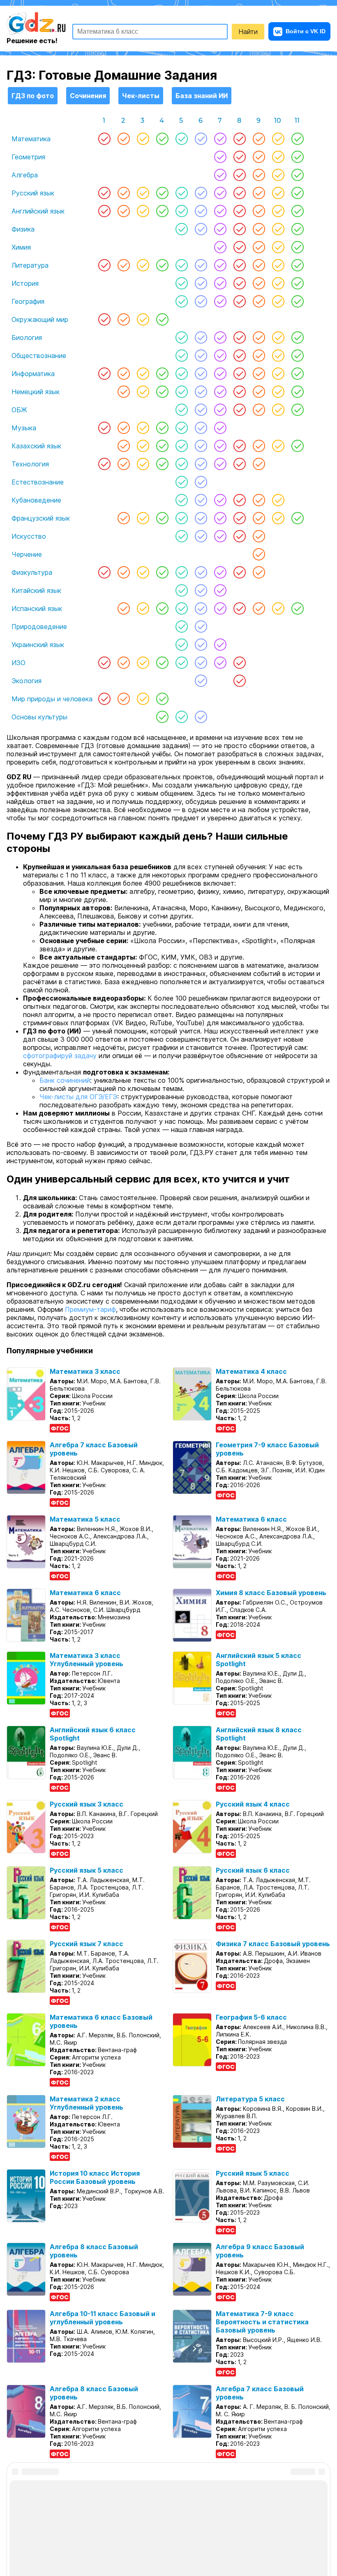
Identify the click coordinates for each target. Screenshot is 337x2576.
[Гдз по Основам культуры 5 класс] (181, 717)
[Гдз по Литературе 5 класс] (181, 265)
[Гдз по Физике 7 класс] (220, 229)
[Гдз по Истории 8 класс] (239, 283)
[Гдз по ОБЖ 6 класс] (201, 410)
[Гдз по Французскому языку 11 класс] (297, 518)
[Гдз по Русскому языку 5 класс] (181, 193)
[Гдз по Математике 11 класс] (297, 139)
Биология (27, 337)
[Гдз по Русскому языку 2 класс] (123, 193)
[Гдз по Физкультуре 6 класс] (201, 572)
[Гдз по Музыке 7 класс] (220, 428)
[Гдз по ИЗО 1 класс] (104, 663)
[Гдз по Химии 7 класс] (220, 247)
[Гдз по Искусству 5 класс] (181, 536)
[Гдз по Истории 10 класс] (278, 283)
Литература (30, 265)
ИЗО (18, 663)
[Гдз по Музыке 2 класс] (123, 428)
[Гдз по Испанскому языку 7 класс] (220, 608)
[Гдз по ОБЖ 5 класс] (181, 410)
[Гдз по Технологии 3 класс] (143, 464)
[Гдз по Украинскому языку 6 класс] (201, 645)
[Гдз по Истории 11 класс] (297, 283)
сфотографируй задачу (60, 1056)
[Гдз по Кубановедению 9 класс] (259, 500)
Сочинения (88, 96)
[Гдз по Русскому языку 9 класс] (259, 193)
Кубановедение (36, 500)
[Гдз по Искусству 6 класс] (201, 536)
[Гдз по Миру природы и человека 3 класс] (143, 699)
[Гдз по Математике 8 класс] (239, 139)
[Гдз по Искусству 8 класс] (239, 536)
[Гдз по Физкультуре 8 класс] (239, 572)
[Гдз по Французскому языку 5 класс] (181, 518)
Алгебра (25, 175)
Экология (27, 681)
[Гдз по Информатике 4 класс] (162, 374)
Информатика (33, 374)
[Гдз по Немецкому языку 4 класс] (162, 392)
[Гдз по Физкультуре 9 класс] (259, 572)
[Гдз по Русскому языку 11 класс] (297, 193)
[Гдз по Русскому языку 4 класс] (162, 193)
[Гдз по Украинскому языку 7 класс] (220, 645)
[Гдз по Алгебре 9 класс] (259, 175)
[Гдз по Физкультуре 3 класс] (143, 572)
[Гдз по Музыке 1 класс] (104, 428)
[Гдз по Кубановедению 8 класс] (239, 500)
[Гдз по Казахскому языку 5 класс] (181, 446)
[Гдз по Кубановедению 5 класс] (181, 500)
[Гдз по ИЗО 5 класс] (181, 663)
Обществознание (39, 356)
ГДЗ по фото (33, 96)
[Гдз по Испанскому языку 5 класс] (181, 608)
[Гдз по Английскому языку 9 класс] (259, 211)
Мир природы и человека (52, 699)
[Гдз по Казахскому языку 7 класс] (220, 446)
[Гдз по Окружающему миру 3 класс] (143, 319)
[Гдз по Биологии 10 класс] (278, 337)
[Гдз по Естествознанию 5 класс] (181, 482)
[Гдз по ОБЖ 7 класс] (220, 410)
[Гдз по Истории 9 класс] (259, 283)
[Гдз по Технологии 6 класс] (201, 464)
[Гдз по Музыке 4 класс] (162, 428)
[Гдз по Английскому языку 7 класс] (220, 211)
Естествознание (38, 482)
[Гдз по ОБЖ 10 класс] (278, 410)
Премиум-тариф (90, 1309)
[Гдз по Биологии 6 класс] (201, 337)
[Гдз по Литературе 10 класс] (278, 265)
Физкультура (32, 572)
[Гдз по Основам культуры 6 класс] (201, 717)
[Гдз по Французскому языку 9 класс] (259, 518)
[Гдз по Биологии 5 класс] (181, 337)
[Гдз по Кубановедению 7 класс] (220, 500)
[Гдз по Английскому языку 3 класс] (143, 211)
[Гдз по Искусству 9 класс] (259, 536)
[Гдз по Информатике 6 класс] (201, 374)
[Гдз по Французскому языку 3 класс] (143, 518)
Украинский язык (38, 645)
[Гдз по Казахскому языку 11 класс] (297, 446)
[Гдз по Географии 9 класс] (259, 301)
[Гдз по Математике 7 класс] (220, 139)
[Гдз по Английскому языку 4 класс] (162, 211)
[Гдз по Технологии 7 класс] (220, 464)
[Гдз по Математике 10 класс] (278, 139)
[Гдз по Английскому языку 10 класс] (278, 211)
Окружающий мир (40, 319)
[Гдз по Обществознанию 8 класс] (239, 356)
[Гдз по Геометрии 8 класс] (239, 157)
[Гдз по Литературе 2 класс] (123, 265)
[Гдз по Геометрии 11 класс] (297, 157)
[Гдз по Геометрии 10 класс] (278, 157)
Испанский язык (37, 608)
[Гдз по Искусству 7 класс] (220, 536)
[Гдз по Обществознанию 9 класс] (259, 356)
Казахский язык (36, 446)
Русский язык (33, 193)
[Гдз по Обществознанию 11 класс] (297, 356)
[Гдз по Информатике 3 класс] (143, 374)
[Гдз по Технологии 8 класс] (239, 464)
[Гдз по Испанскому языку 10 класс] (278, 608)
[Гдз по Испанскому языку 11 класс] (297, 608)
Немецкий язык (36, 392)
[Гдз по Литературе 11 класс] (297, 265)
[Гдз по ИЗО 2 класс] (123, 663)
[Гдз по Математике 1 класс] (104, 139)
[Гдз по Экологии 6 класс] (201, 681)
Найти (248, 32)
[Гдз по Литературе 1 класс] (104, 265)
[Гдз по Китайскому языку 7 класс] (220, 590)
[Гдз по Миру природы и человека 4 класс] (162, 699)
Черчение (27, 554)
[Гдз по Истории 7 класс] (220, 283)
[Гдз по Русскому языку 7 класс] (220, 193)
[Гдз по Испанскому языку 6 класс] (201, 608)
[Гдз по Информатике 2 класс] (123, 374)
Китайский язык (36, 590)
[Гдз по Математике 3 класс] (143, 139)
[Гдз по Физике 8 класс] (239, 229)
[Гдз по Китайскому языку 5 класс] (181, 590)
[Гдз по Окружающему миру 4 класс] (162, 319)
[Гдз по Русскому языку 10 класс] (278, 193)
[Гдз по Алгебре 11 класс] (297, 175)
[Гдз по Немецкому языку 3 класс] (143, 392)
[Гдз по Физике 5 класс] (181, 229)
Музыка (24, 428)
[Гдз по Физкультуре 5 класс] (181, 572)
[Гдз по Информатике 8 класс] (239, 374)
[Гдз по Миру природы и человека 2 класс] (123, 699)
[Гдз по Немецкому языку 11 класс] (297, 392)
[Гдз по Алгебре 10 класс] (278, 175)
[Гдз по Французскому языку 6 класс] (201, 518)
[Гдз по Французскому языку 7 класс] (220, 518)
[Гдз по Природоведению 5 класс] (181, 627)
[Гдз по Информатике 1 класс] (104, 374)
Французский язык (41, 518)
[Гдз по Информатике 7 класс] (220, 374)
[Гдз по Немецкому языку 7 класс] (220, 392)
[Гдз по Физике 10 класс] (278, 229)
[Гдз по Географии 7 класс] (220, 301)
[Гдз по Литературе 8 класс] (239, 265)
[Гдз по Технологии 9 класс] (259, 464)
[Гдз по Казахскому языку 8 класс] (239, 446)
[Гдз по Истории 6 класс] (201, 283)
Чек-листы (141, 96)
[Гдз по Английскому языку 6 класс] (201, 211)
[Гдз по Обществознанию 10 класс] (278, 356)
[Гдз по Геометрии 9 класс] (259, 157)
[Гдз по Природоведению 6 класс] (201, 627)
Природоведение (39, 627)
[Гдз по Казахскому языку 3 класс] (143, 446)
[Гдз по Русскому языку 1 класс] (104, 193)
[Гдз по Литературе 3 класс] (143, 265)
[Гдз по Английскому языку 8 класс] (239, 211)
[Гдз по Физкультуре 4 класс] (162, 572)
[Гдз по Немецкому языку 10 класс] (278, 392)
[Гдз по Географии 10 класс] (278, 301)
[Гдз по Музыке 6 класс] (201, 428)
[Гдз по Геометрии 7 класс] (220, 157)
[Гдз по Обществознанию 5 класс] (181, 356)
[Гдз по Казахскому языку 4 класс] (162, 446)
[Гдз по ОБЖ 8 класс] (239, 410)
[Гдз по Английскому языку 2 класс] (123, 211)
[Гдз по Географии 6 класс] (201, 301)
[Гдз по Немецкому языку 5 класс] (181, 392)
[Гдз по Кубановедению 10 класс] (278, 500)
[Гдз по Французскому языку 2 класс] (123, 518)
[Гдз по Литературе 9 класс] (259, 265)
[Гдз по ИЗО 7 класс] (220, 663)
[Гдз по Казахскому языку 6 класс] (201, 446)
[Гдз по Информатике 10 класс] (278, 374)
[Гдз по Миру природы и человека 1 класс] (104, 699)
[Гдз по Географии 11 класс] (297, 301)
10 (278, 121)
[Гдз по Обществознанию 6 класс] (201, 356)
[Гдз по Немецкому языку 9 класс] (259, 392)
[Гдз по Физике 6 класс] (201, 229)
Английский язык (38, 211)
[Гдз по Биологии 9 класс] (259, 337)
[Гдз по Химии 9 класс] (259, 247)
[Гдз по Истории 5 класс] (181, 283)
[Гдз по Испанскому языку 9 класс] (259, 608)
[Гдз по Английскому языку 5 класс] (181, 211)
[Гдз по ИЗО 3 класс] (143, 663)
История (25, 283)
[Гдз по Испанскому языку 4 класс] (162, 608)
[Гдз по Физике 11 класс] (297, 229)
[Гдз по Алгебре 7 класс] (220, 175)
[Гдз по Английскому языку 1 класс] (104, 211)
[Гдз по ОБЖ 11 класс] (297, 410)
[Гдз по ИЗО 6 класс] (201, 663)
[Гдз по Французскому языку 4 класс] (162, 518)
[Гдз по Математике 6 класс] (201, 139)
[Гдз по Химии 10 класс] (278, 247)
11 (297, 121)
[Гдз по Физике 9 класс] (259, 229)
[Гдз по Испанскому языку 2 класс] (123, 608)
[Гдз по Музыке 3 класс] (143, 428)
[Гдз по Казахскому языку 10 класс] (278, 446)
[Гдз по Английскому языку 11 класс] (297, 211)
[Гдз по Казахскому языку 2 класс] (123, 446)
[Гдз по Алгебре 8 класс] (239, 175)
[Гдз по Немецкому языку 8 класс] (239, 392)
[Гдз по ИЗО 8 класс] (239, 663)
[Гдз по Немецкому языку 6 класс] (201, 392)
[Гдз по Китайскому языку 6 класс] (201, 590)
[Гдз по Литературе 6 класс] (201, 265)
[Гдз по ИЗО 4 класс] (162, 663)
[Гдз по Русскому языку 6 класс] (201, 193)
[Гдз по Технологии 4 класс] (162, 464)
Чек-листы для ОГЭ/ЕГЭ (78, 1097)
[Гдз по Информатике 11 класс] (297, 374)
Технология (30, 464)
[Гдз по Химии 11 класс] (297, 247)
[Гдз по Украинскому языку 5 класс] (181, 645)
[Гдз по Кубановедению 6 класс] (201, 500)
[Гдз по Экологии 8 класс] (239, 681)
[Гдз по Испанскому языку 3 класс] (143, 608)
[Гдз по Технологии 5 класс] (181, 464)
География (28, 301)
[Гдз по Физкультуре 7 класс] (220, 572)
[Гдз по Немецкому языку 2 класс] (123, 392)
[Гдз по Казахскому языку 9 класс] (259, 446)
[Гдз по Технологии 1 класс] (104, 464)
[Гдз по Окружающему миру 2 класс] (123, 319)
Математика (31, 139)
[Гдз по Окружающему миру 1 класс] (104, 319)
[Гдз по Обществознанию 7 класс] (220, 356)
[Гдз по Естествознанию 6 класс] (201, 482)
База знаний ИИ (202, 96)
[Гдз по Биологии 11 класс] (297, 337)
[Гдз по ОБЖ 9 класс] (259, 410)
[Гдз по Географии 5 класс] (181, 301)
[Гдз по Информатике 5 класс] (181, 374)
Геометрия (28, 157)
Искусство (29, 536)
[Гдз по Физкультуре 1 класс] (104, 572)
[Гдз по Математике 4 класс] (162, 139)
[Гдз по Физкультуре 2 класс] (123, 572)
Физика (23, 229)
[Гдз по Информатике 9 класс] (259, 374)
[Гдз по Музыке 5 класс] (181, 428)
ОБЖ (19, 410)
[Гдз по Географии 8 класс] (239, 301)
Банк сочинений (65, 1080)
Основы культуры (39, 717)
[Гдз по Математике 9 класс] (259, 139)
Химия (21, 247)
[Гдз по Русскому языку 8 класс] (239, 193)
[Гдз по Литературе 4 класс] (162, 265)
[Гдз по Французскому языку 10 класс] (278, 518)
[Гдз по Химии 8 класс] (239, 247)
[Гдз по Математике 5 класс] (181, 139)
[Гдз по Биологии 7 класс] (220, 337)
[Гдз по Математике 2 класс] (123, 139)
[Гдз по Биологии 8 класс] (239, 337)
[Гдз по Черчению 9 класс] (259, 554)
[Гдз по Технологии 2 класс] (123, 464)
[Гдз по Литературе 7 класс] (220, 265)
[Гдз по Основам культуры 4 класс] (162, 717)
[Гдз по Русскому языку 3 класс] (143, 193)
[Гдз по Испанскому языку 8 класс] (239, 608)
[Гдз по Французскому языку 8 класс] (239, 518)
